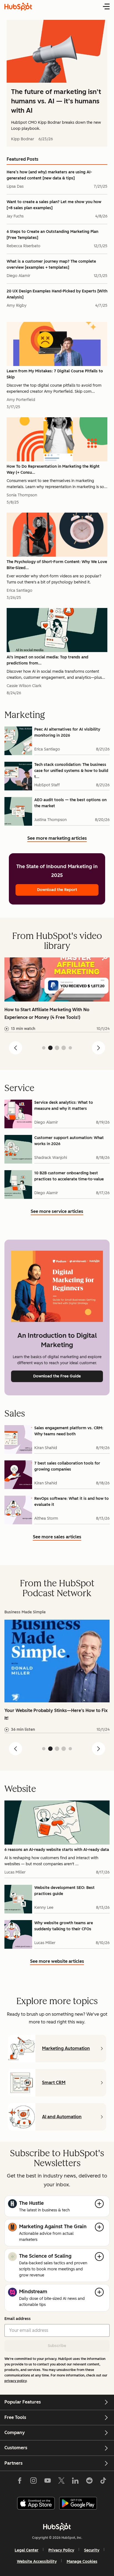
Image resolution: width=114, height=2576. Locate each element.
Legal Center (27, 2550)
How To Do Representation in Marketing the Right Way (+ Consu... (53, 469)
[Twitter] (61, 2482)
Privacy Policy (61, 2550)
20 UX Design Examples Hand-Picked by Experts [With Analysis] (57, 294)
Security (92, 2550)
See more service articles (57, 1212)
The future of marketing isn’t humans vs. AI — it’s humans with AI (56, 101)
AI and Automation (62, 2117)
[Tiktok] (103, 2482)
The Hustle (31, 2203)
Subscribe (57, 2346)
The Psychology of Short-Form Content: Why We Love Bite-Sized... (57, 565)
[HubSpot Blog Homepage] (18, 7)
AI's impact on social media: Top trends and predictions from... (47, 660)
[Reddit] (89, 2482)
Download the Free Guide (57, 1376)
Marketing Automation (66, 2048)
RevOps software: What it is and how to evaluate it (72, 1502)
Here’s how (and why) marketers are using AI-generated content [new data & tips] (49, 175)
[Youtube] (47, 2482)
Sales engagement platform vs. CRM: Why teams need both (69, 1431)
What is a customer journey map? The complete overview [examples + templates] (51, 264)
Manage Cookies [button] (82, 2562)
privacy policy (15, 2381)
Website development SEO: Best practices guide (64, 1891)
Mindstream (33, 2292)
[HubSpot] (57, 2527)
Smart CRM (54, 2083)
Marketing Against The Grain (53, 2227)
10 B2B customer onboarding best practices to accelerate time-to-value (69, 1176)
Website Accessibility (37, 2562)
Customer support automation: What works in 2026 (69, 1141)
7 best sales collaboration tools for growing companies (67, 1466)
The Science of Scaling (45, 2256)
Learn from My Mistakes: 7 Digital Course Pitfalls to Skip (55, 374)
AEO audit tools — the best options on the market (70, 803)
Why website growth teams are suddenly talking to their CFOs (64, 1926)
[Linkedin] (75, 2482)
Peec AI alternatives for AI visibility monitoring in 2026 (67, 732)
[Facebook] (20, 2482)
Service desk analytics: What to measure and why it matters (64, 1106)
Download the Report (57, 890)
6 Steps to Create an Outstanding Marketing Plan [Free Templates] (52, 235)
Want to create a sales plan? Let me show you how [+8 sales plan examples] (54, 205)
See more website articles (57, 1962)
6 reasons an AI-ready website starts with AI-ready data (57, 1850)
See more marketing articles (57, 839)
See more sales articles (57, 1538)
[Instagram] (33, 2482)
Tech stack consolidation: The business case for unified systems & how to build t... (71, 771)
